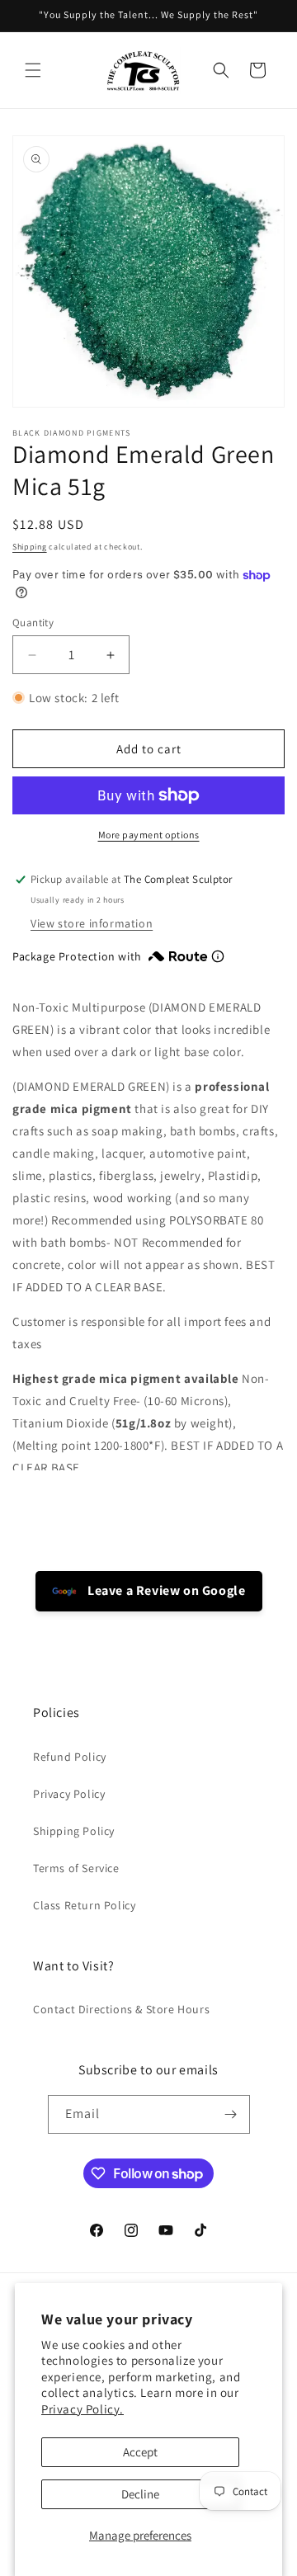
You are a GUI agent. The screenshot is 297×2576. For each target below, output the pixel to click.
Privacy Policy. (82, 2409)
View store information (92, 923)
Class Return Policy (84, 1905)
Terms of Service (76, 1868)
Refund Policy (70, 1757)
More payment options (149, 835)
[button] (33, 70)
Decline (140, 2494)
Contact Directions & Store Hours (121, 2009)
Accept (140, 2452)
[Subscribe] (231, 2114)
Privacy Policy (69, 1794)
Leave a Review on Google (165, 1590)
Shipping (30, 547)
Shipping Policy (74, 1831)
